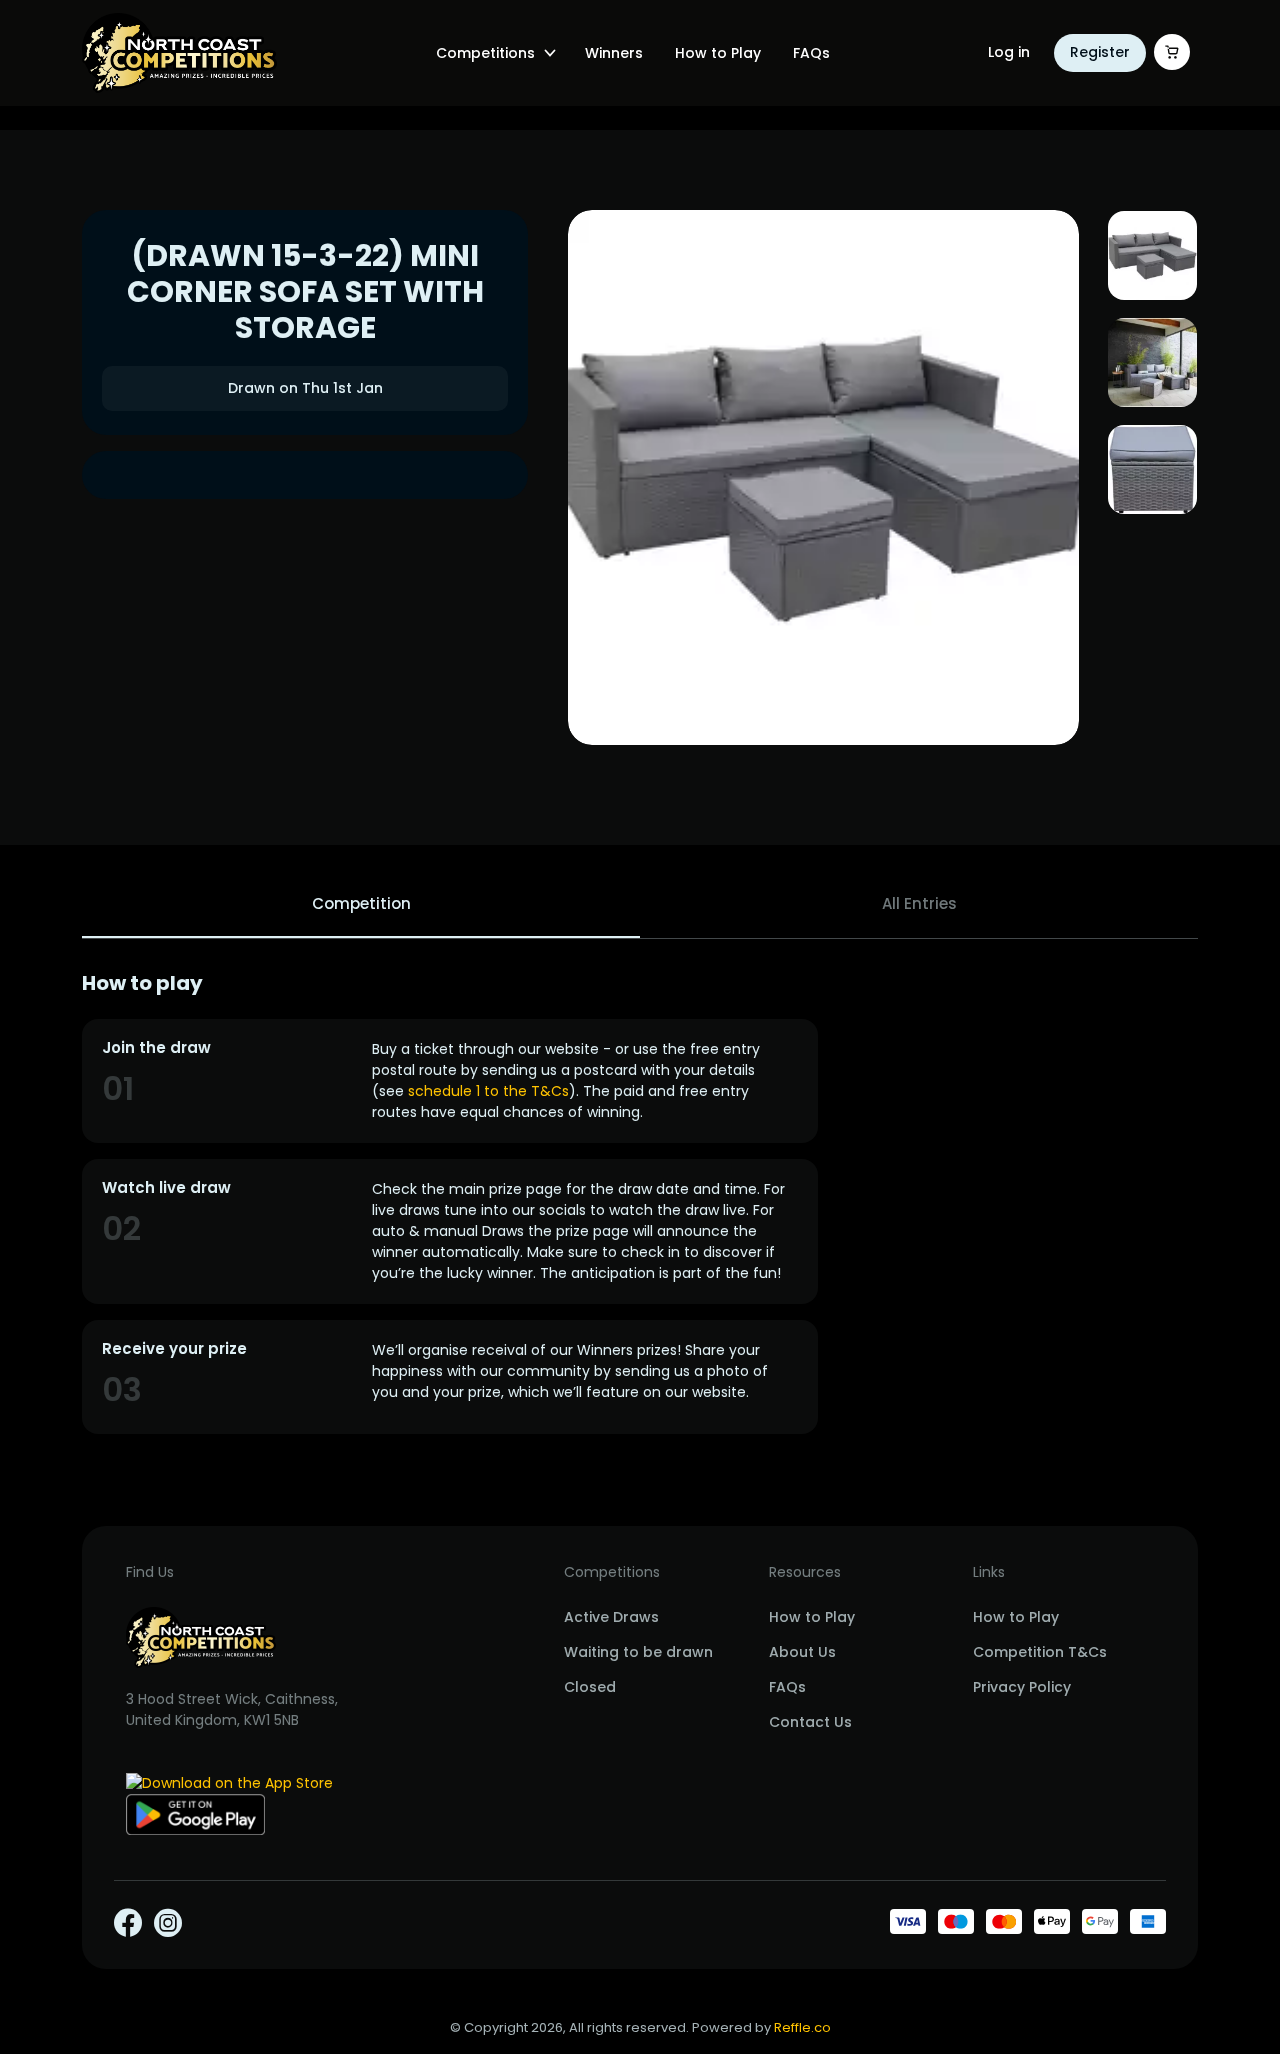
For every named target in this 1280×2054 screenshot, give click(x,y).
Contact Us (810, 1722)
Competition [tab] (361, 903)
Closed (590, 1687)
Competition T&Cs (1040, 1652)
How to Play (718, 53)
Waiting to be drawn (638, 1652)
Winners (614, 53)
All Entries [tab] (919, 903)
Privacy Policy (1022, 1687)
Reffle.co (802, 2027)
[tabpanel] (640, 1202)
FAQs (811, 53)
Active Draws (611, 1617)
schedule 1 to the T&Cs (488, 1091)
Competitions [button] (485, 53)
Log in (1009, 52)
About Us (802, 1652)
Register (1100, 52)
